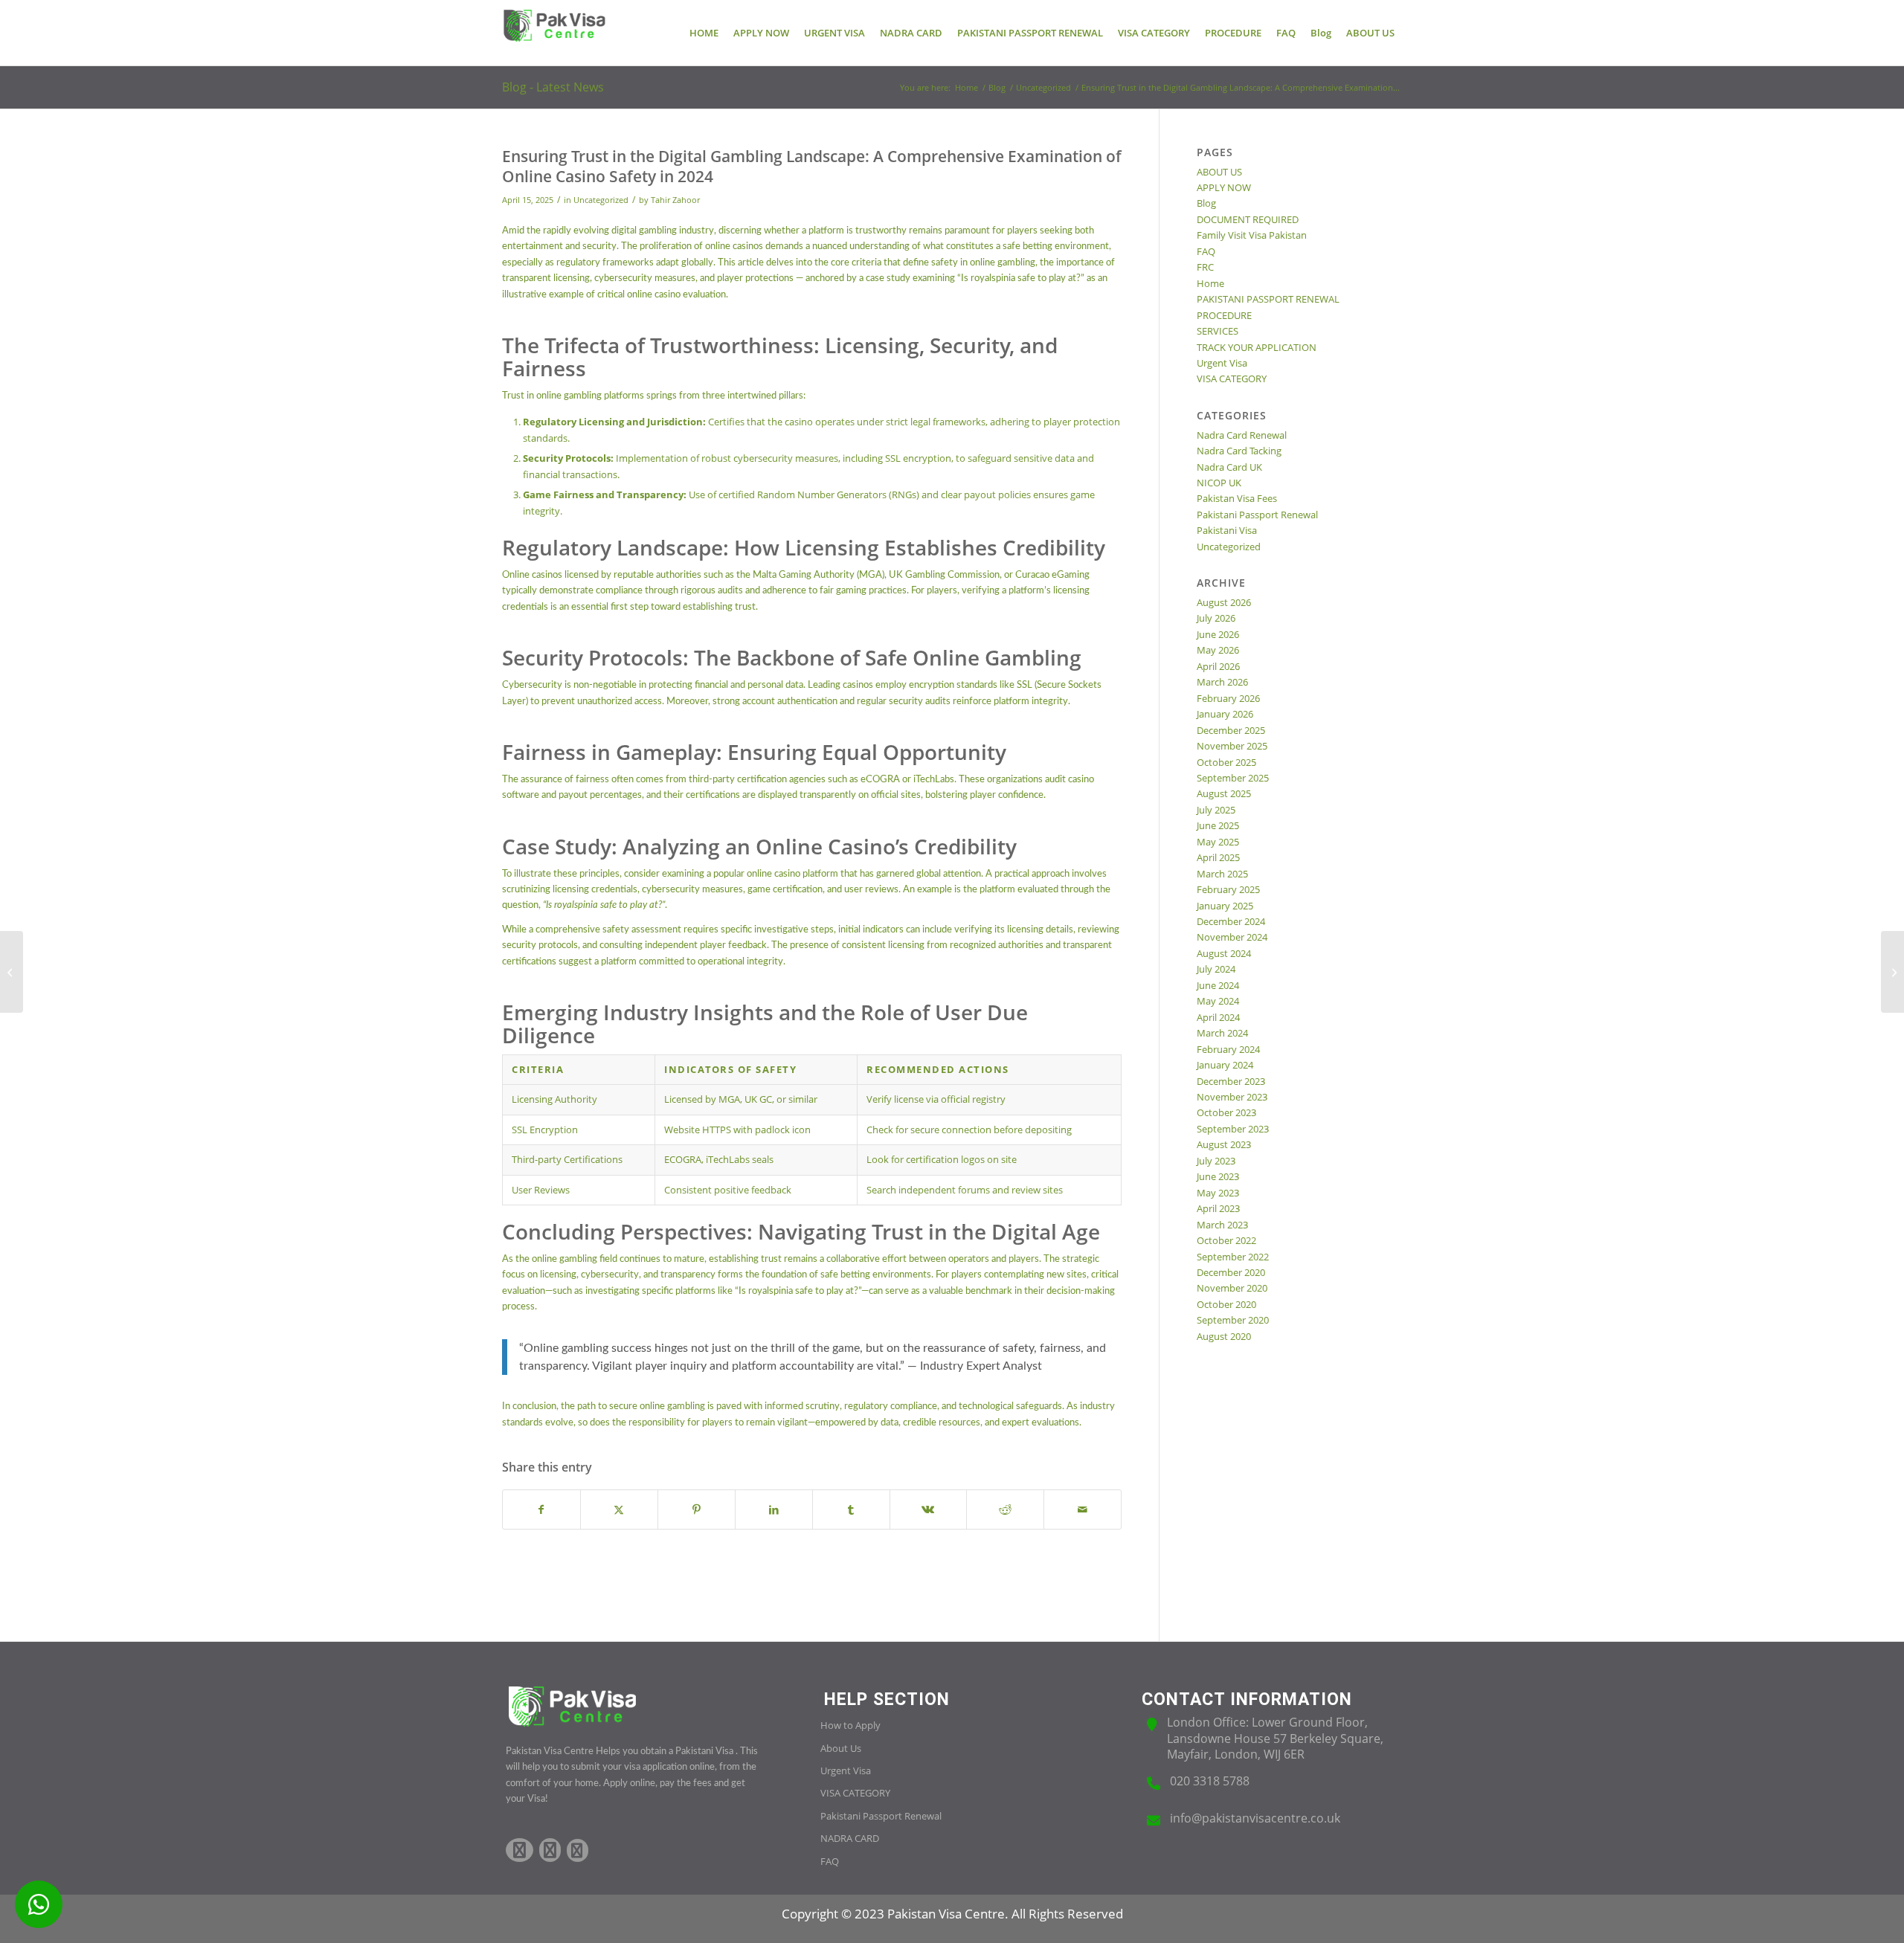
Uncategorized (601, 200)
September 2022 (1233, 1257)
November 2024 (1232, 937)
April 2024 (1218, 1017)
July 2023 (1216, 1161)
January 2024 (1225, 1065)
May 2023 (1218, 1193)
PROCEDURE (1224, 315)
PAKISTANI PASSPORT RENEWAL (1268, 299)
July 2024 (1216, 969)
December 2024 (1231, 921)
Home (1210, 283)
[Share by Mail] (1083, 1509)
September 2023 (1233, 1129)
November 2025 (1232, 746)
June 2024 (1218, 985)
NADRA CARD (850, 1838)
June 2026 (1218, 634)
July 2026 (1216, 618)
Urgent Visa (1222, 363)
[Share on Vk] (929, 1509)
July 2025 (1216, 810)
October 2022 (1226, 1240)
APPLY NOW (1224, 187)
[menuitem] (704, 33)
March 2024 (1222, 1033)
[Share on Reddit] (1005, 1509)
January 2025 (1225, 906)
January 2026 (1225, 714)
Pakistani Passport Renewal (1257, 515)
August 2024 (1224, 953)
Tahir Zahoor (675, 200)
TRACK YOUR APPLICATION (1257, 347)
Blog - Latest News (553, 87)
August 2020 (1224, 1336)
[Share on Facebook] (541, 1509)
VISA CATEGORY (1232, 378)
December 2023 (1231, 1081)
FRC (1205, 267)
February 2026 (1228, 698)
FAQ (1206, 251)
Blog (1206, 203)
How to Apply (850, 1725)
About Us (841, 1748)
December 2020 (1231, 1272)
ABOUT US (1219, 172)
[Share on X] (619, 1509)
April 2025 (1218, 857)
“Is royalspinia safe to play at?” (1021, 278)
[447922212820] (39, 1904)
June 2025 (1218, 825)
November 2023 (1232, 1097)
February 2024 (1228, 1049)
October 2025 (1226, 762)
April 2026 (1218, 666)
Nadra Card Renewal (1242, 435)
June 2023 (1218, 1176)
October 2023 (1226, 1112)
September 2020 (1233, 1320)
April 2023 (1218, 1208)
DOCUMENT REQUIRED (1248, 219)
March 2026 (1222, 682)
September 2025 (1233, 778)
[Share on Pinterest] (697, 1509)
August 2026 (1224, 602)
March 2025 (1222, 874)
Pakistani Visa (1227, 530)
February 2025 (1228, 889)
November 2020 (1232, 1288)
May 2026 (1218, 650)
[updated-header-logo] (554, 33)
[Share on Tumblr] (851, 1509)
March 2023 (1222, 1225)
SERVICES (1218, 331)
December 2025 (1231, 730)
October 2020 (1226, 1304)
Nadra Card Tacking (1239, 451)
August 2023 (1224, 1144)
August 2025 (1224, 793)
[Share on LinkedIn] (774, 1509)
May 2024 (1218, 1001)
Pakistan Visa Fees (1237, 498)
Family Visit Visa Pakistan (1252, 235)
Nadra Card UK (1229, 467)
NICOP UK (1219, 483)
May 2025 (1218, 842)
